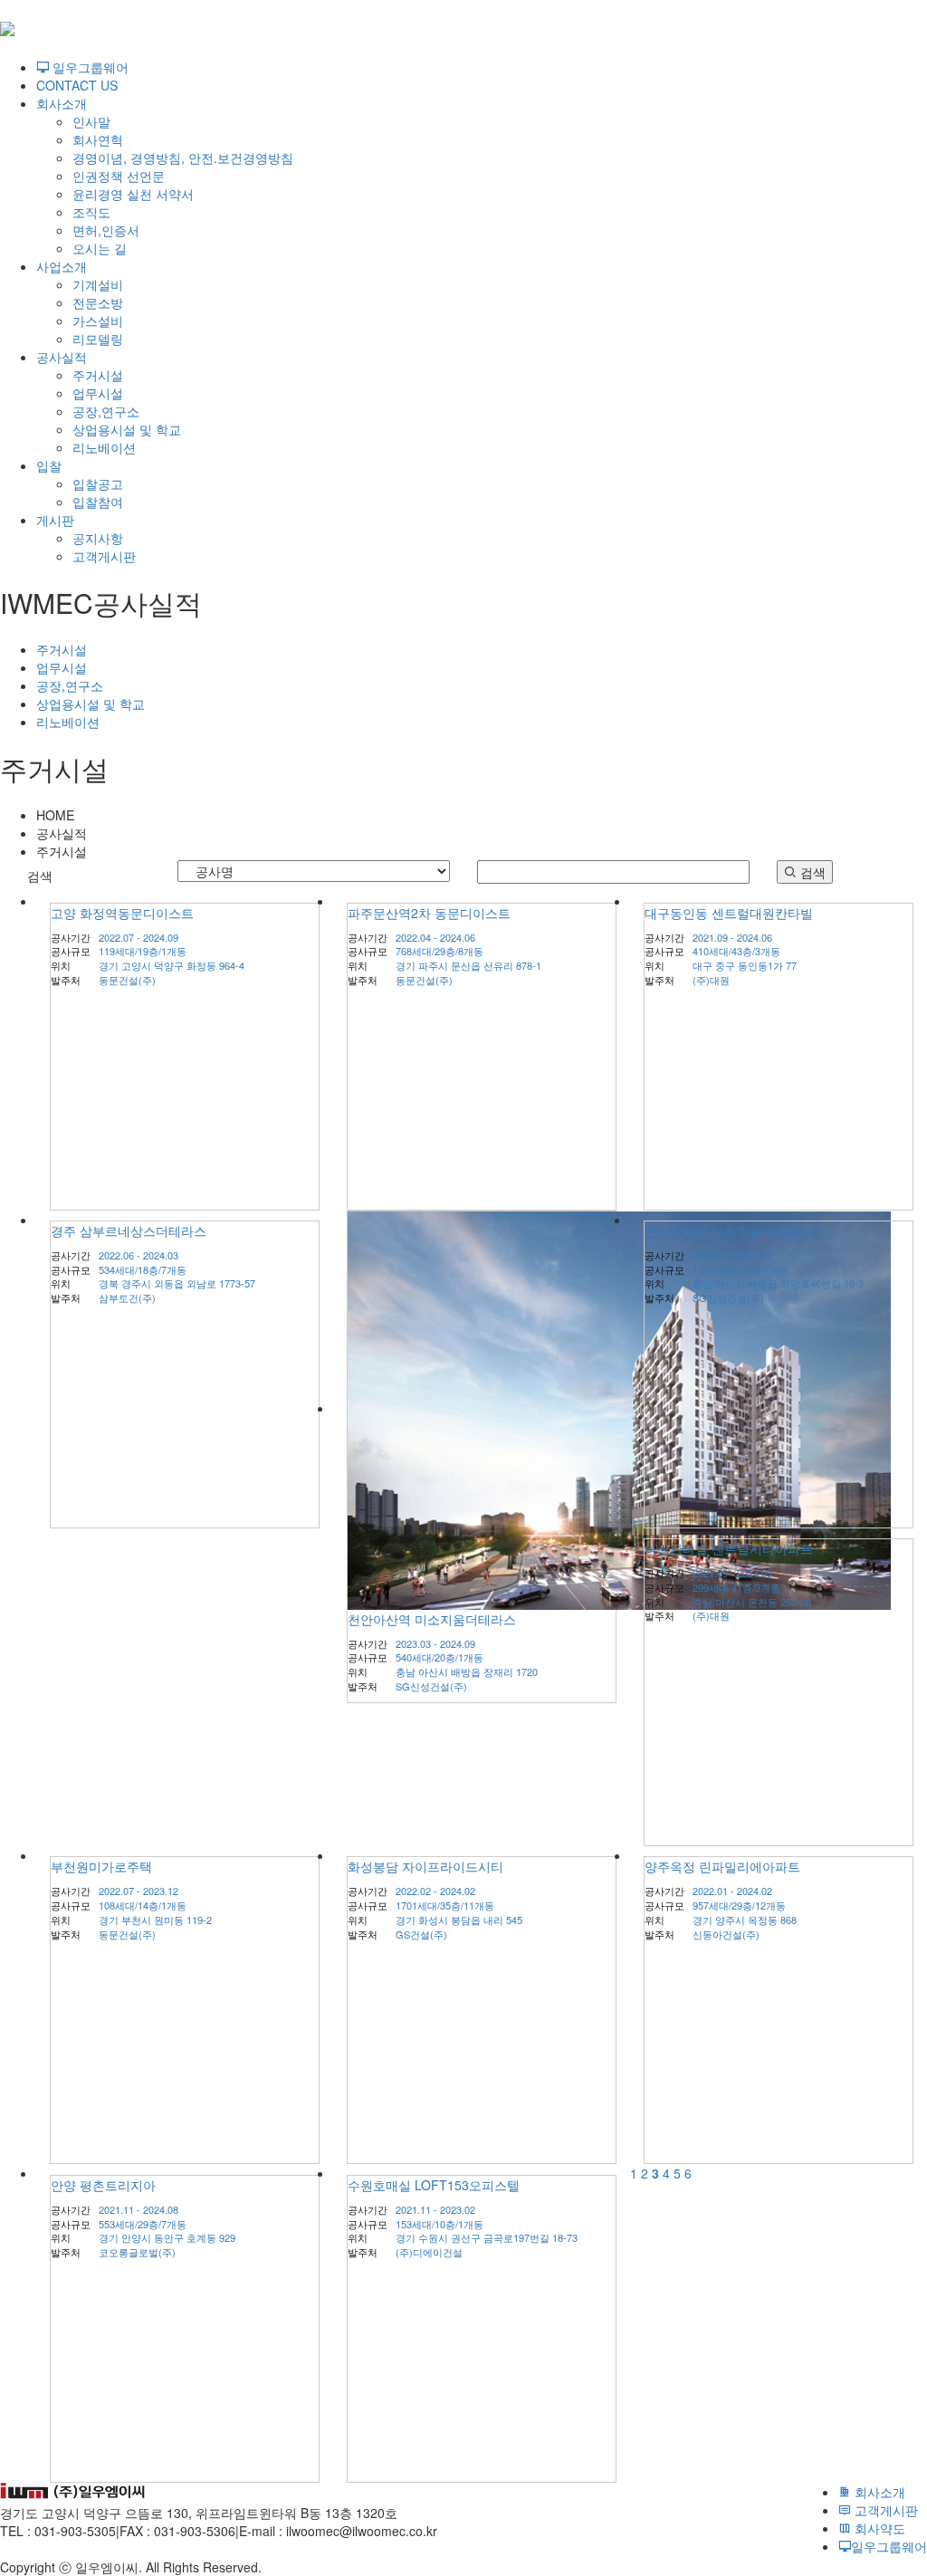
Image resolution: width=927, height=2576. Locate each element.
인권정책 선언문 (119, 176)
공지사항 (98, 538)
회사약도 (878, 2528)
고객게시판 (104, 556)
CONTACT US (77, 85)
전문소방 (98, 302)
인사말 (91, 121)
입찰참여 (98, 502)
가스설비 (98, 321)
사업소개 (62, 266)
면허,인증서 (106, 230)
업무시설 (98, 393)
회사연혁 (98, 139)
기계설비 (98, 284)
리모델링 (98, 339)
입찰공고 (98, 484)
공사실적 (62, 357)
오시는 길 (100, 248)
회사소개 (62, 103)
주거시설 (98, 375)
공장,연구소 (106, 411)
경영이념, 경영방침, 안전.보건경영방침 (183, 158)
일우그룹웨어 (89, 67)
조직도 (91, 212)
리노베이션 (104, 447)
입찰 (49, 465)
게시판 (55, 520)
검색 (811, 872)
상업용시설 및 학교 (127, 429)
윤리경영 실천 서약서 (133, 194)
